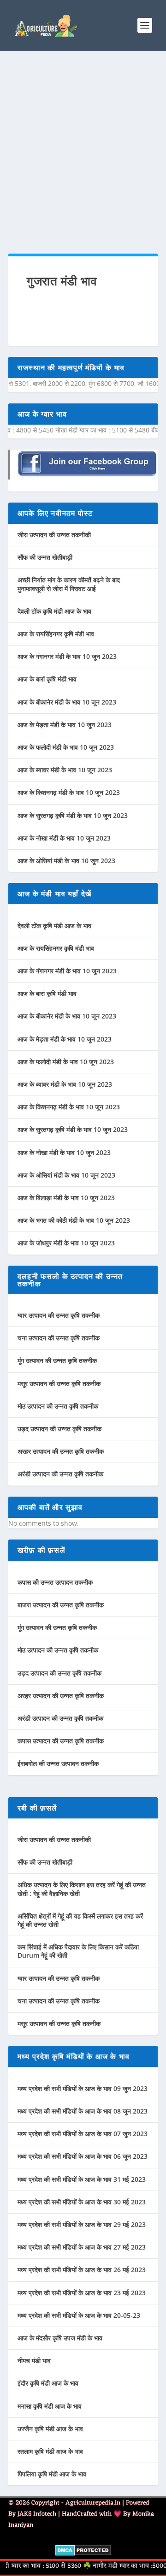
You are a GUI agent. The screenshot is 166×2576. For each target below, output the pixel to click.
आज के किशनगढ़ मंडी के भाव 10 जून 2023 (69, 792)
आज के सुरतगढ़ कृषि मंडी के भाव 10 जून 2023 (73, 815)
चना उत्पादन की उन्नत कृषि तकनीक (59, 1338)
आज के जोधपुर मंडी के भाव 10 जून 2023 (66, 1243)
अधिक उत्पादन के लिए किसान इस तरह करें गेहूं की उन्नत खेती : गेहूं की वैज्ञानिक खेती (82, 1889)
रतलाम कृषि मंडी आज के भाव (50, 2451)
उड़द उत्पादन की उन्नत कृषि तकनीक (59, 1429)
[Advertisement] (83, 152)
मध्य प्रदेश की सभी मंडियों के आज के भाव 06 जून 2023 (83, 2156)
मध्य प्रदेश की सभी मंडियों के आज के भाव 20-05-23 (79, 2315)
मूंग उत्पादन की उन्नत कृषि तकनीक (57, 1360)
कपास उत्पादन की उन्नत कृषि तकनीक (61, 1741)
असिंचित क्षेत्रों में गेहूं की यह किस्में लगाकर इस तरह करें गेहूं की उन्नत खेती (80, 1920)
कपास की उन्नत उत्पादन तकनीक (55, 1582)
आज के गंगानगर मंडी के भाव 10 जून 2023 (67, 656)
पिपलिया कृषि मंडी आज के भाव (52, 2474)
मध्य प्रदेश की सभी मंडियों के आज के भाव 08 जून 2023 (83, 2111)
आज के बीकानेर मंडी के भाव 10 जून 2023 (67, 702)
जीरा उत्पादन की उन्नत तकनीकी (54, 535)
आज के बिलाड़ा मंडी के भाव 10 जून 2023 (66, 1198)
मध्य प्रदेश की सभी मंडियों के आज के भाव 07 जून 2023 (83, 2134)
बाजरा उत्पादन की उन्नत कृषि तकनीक (61, 1605)
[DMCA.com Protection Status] (83, 2553)
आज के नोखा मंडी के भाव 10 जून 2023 (64, 838)
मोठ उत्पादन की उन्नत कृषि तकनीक (58, 1406)
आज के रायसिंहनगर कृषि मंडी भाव (56, 634)
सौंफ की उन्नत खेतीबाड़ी (45, 557)
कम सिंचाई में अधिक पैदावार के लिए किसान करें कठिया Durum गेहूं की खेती (78, 1951)
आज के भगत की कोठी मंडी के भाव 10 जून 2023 (74, 1220)
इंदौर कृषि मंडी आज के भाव (48, 2383)
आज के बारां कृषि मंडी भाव (47, 679)
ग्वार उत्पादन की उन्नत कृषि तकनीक (59, 1315)
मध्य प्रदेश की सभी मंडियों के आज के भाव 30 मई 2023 (82, 2202)
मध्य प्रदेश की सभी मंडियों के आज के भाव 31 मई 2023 (82, 2179)
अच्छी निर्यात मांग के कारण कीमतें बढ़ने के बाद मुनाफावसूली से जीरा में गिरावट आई (69, 584)
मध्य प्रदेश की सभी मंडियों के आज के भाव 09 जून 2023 (83, 2088)
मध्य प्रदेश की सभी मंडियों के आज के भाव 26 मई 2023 (82, 2270)
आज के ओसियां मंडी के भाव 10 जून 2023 (66, 861)
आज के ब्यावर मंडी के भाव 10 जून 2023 (65, 770)
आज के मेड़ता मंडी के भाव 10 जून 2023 (65, 725)
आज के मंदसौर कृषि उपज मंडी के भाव (60, 2338)
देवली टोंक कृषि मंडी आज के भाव (54, 611)
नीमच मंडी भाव (34, 2360)
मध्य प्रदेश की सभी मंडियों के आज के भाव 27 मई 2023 (82, 2247)
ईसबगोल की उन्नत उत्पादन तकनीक (58, 1763)
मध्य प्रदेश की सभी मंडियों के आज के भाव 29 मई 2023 (82, 2224)
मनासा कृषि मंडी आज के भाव (50, 2406)
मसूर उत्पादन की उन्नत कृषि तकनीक (59, 1383)
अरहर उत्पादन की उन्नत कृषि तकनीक (61, 1451)
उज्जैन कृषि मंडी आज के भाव (50, 2429)
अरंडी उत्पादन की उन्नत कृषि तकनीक (60, 1474)
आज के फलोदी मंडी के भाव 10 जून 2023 (66, 747)
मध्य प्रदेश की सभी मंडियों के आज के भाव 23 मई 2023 (82, 2293)
